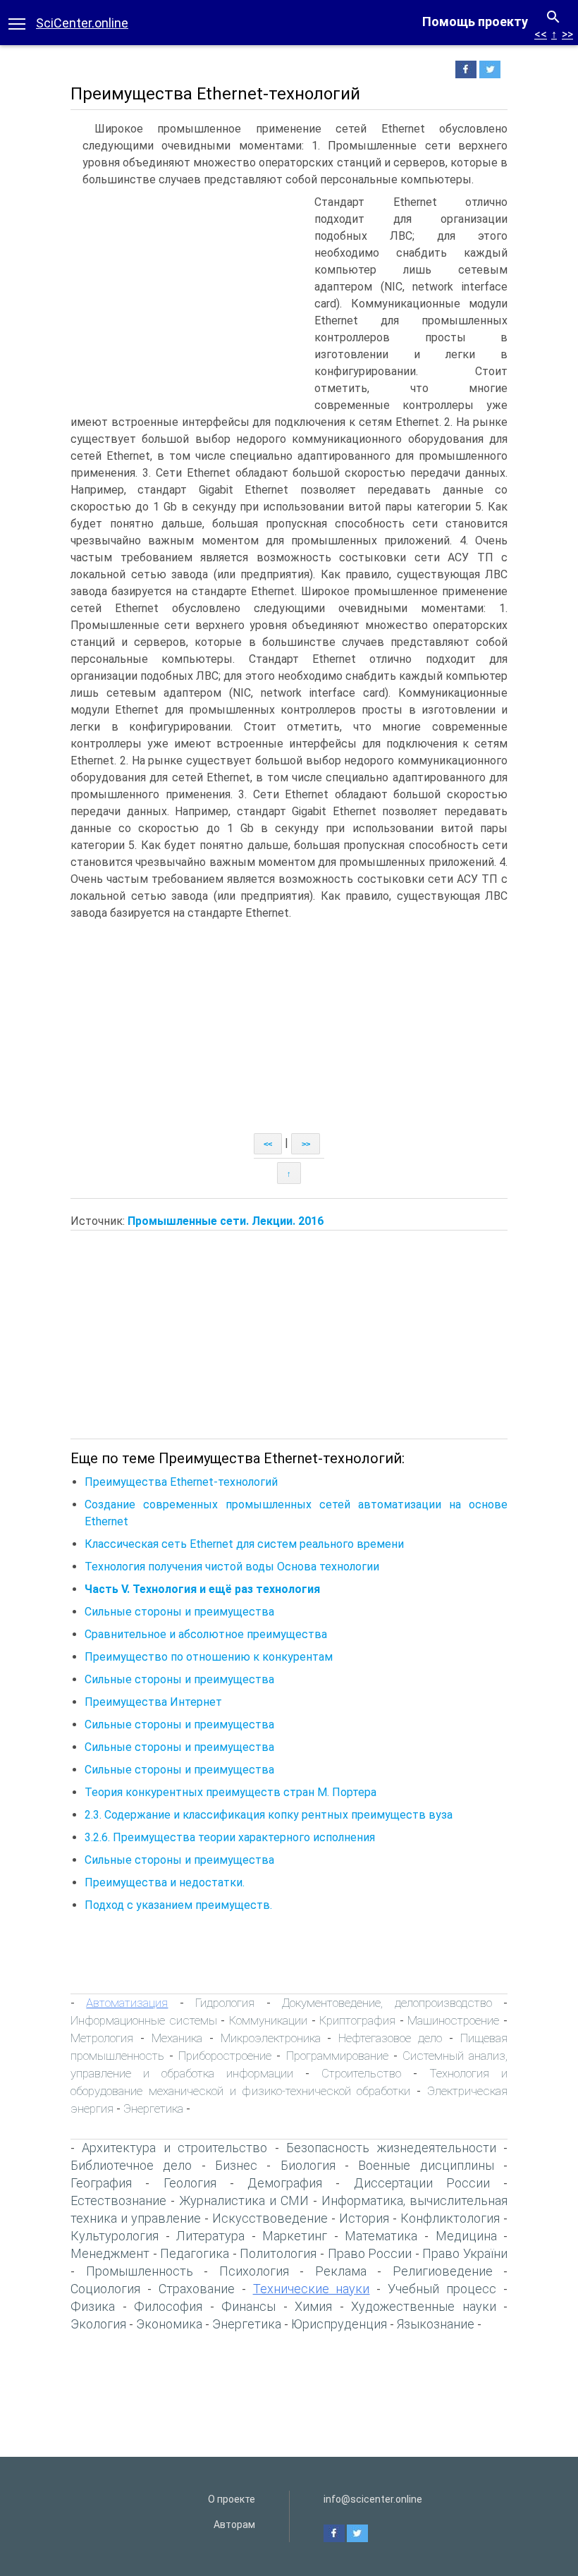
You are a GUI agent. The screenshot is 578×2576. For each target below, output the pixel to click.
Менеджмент (110, 2253)
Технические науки (312, 2289)
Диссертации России (422, 2183)
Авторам (234, 2525)
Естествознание (118, 2200)
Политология (278, 2253)
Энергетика (153, 2108)
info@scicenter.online (373, 2499)
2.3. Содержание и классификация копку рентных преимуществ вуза (269, 1815)
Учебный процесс (442, 2289)
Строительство (361, 2073)
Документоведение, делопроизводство (387, 2003)
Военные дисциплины (426, 2165)
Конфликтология (450, 2218)
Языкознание (436, 2324)
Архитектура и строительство (174, 2148)
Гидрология (225, 2003)
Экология (98, 2324)
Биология (308, 2165)
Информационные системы (144, 2020)
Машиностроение (453, 2020)
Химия (313, 2306)
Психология (254, 2271)
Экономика (169, 2324)
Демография (285, 2183)
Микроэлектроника (271, 2038)
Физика (93, 2306)
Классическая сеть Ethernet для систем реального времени (244, 1544)
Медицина (466, 2236)
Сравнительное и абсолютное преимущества (206, 1634)
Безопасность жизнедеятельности (391, 2148)
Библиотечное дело (131, 2165)
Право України (465, 2253)
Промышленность (140, 2271)
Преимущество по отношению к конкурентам (209, 1657)
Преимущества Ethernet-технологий (181, 1482)
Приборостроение (225, 2056)
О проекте (232, 2499)
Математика (381, 2236)
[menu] (17, 23)
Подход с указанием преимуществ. (178, 1905)
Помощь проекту (475, 22)
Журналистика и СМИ (244, 2200)
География (101, 2183)
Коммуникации (268, 2020)
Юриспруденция (339, 2324)
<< (541, 34)
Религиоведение (443, 2271)
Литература (210, 2236)
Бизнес (236, 2165)
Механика (177, 2038)
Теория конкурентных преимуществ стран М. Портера (230, 1792)
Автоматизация (127, 2003)
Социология (105, 2289)
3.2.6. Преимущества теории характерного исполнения (230, 1837)
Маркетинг (295, 2236)
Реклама (341, 2271)
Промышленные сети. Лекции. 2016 (226, 1221)
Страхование (197, 2289)
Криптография (357, 2020)
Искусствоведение (270, 2218)
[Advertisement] (189, 300)
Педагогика (195, 2253)
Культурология (115, 2236)
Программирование (337, 2056)
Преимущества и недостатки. (165, 1882)
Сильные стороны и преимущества (179, 1612)
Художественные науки (424, 2306)
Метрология (102, 2038)
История (364, 2218)
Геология (190, 2183)
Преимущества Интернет (153, 1702)
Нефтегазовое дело (390, 2038)
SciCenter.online (82, 23)
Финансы (248, 2306)
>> (567, 34)
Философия (168, 2306)
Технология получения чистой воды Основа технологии (232, 1567)
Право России (370, 2253)
